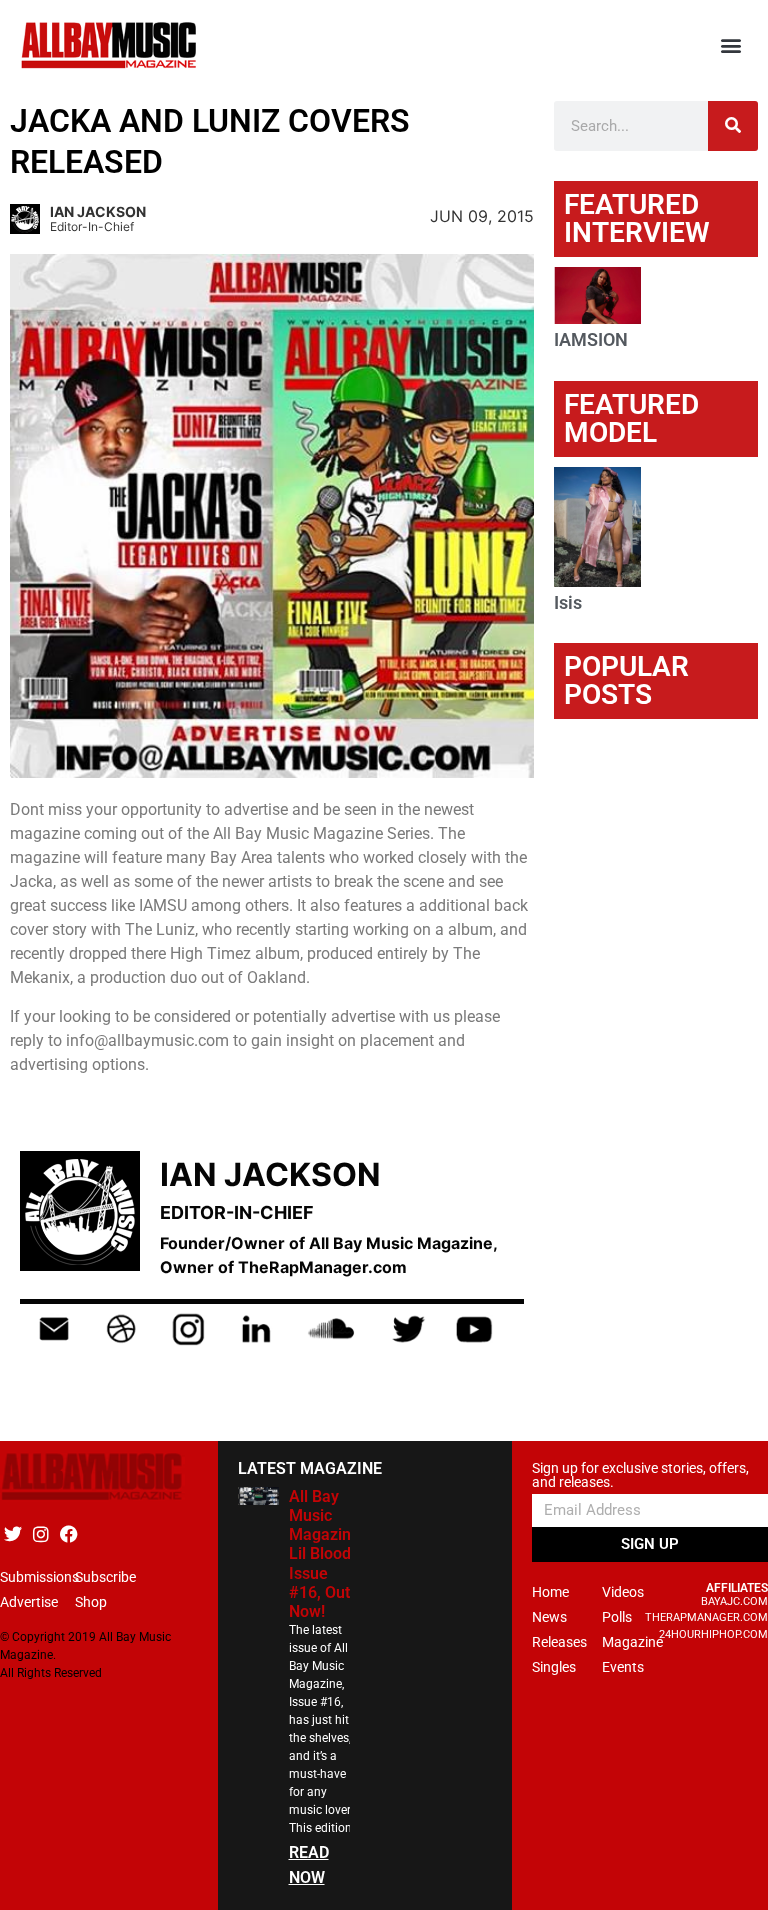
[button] (731, 45)
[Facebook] (68, 1534)
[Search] (733, 126)
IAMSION (591, 339)
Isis (568, 602)
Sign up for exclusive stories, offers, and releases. (640, 1475)
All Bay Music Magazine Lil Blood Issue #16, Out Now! (324, 1554)
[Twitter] (12, 1534)
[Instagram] (40, 1534)
